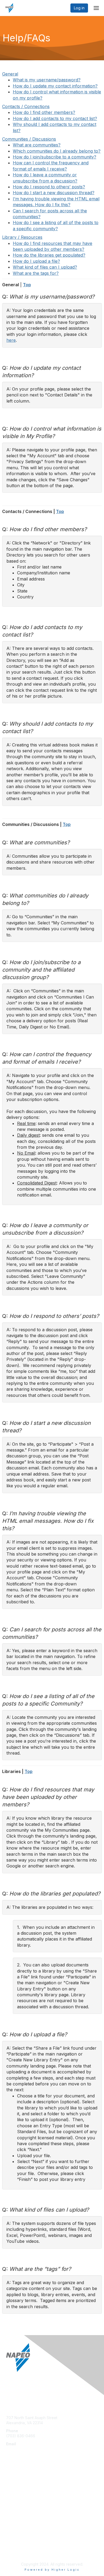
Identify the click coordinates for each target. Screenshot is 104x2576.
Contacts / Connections (26, 106)
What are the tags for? (36, 273)
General (10, 74)
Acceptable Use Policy (26, 2551)
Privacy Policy (19, 2543)
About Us (14, 2535)
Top (27, 285)
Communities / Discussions (29, 139)
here (11, 340)
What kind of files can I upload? (45, 267)
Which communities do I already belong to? (57, 151)
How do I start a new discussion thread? (54, 193)
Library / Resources (22, 237)
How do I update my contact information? (55, 86)
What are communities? (37, 145)
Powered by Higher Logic (52, 2570)
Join (10, 2484)
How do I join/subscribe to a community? (55, 157)
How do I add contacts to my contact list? (55, 118)
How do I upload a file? (36, 261)
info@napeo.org (21, 2449)
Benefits (13, 2492)
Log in (79, 8)
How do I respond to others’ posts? (49, 187)
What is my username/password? (47, 80)
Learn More (16, 2500)
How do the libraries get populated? (49, 255)
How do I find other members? (44, 112)
